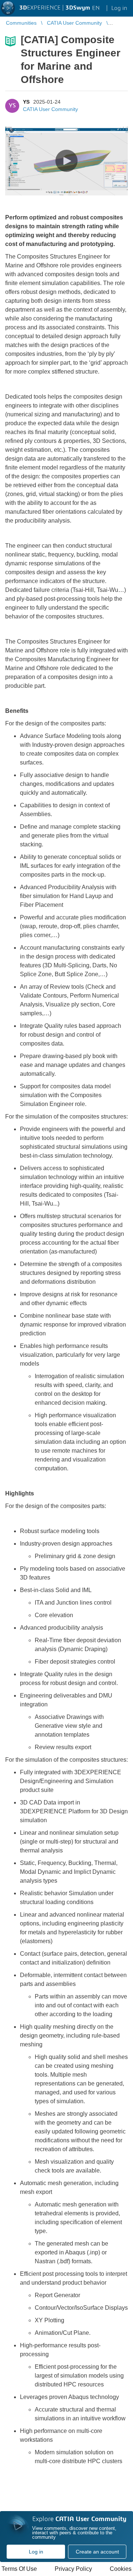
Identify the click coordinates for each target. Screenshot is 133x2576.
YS (26, 102)
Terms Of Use (19, 2569)
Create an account (97, 2552)
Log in (36, 2552)
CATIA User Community (50, 109)
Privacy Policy (73, 2569)
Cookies (121, 2569)
